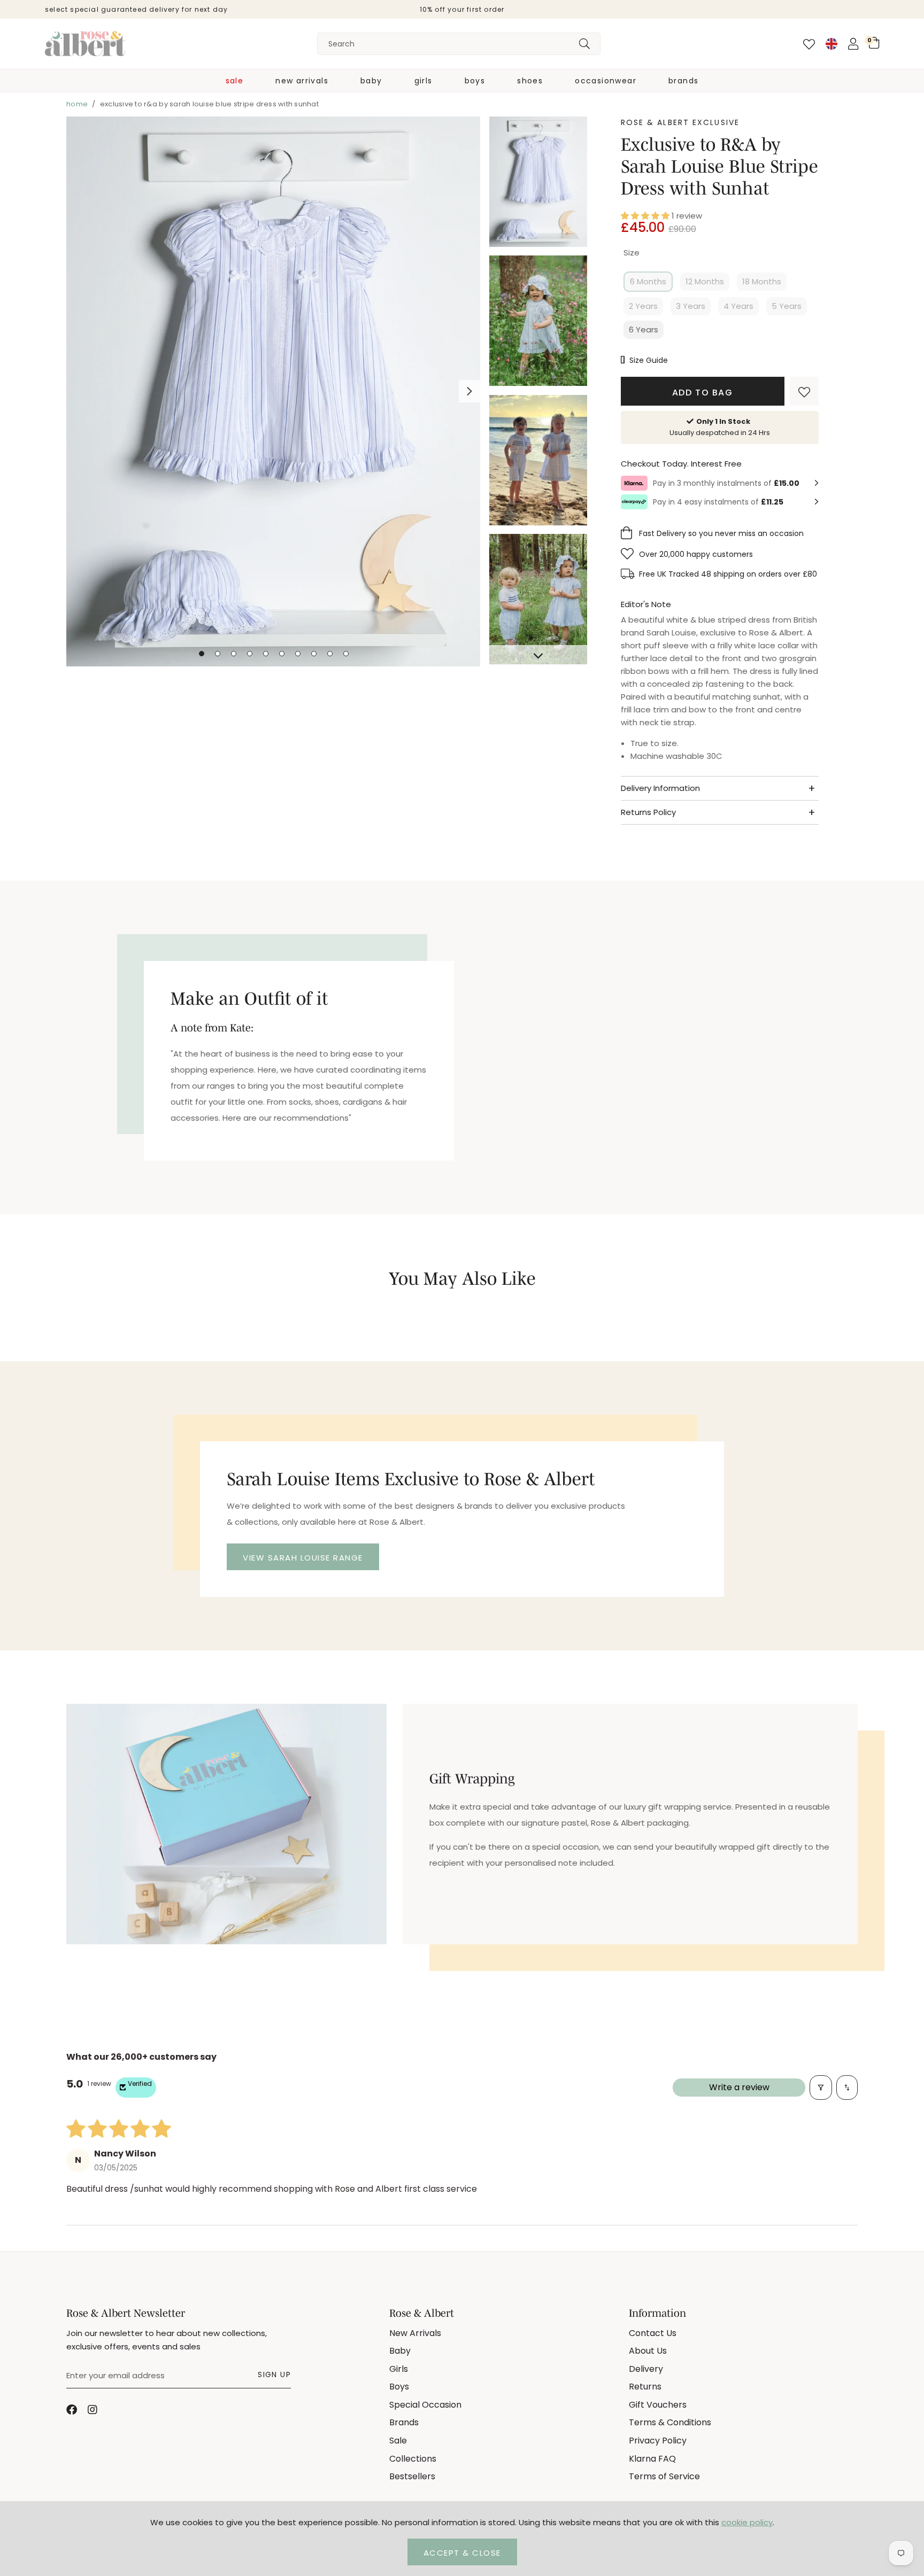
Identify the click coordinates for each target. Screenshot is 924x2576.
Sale (235, 81)
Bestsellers (412, 2476)
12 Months (705, 281)
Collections (413, 2459)
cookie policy (747, 2522)
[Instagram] (93, 2410)
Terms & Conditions (670, 2422)
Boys (475, 81)
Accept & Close (462, 2553)
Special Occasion (425, 2405)
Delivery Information (660, 788)
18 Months (762, 281)
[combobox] (459, 44)
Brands (683, 81)
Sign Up (274, 2375)
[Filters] (821, 2088)
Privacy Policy (658, 2441)
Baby (371, 81)
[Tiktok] (114, 2410)
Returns (645, 2387)
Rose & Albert (85, 44)
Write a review (739, 2087)
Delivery (646, 2369)
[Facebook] (72, 2410)
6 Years (644, 329)
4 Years (738, 306)
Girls (423, 81)
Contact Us (653, 2333)
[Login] (853, 44)
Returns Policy (648, 812)
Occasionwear (606, 81)
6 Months (648, 281)
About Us (648, 2351)
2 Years (643, 306)
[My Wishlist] (809, 44)
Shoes (530, 81)
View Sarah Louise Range (303, 1558)
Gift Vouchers (658, 2405)
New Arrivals (302, 81)
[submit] (584, 44)
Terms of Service (664, 2476)
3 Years (691, 306)
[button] (874, 43)
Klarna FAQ (652, 2459)
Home (77, 104)
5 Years (787, 306)
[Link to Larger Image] (274, 393)
